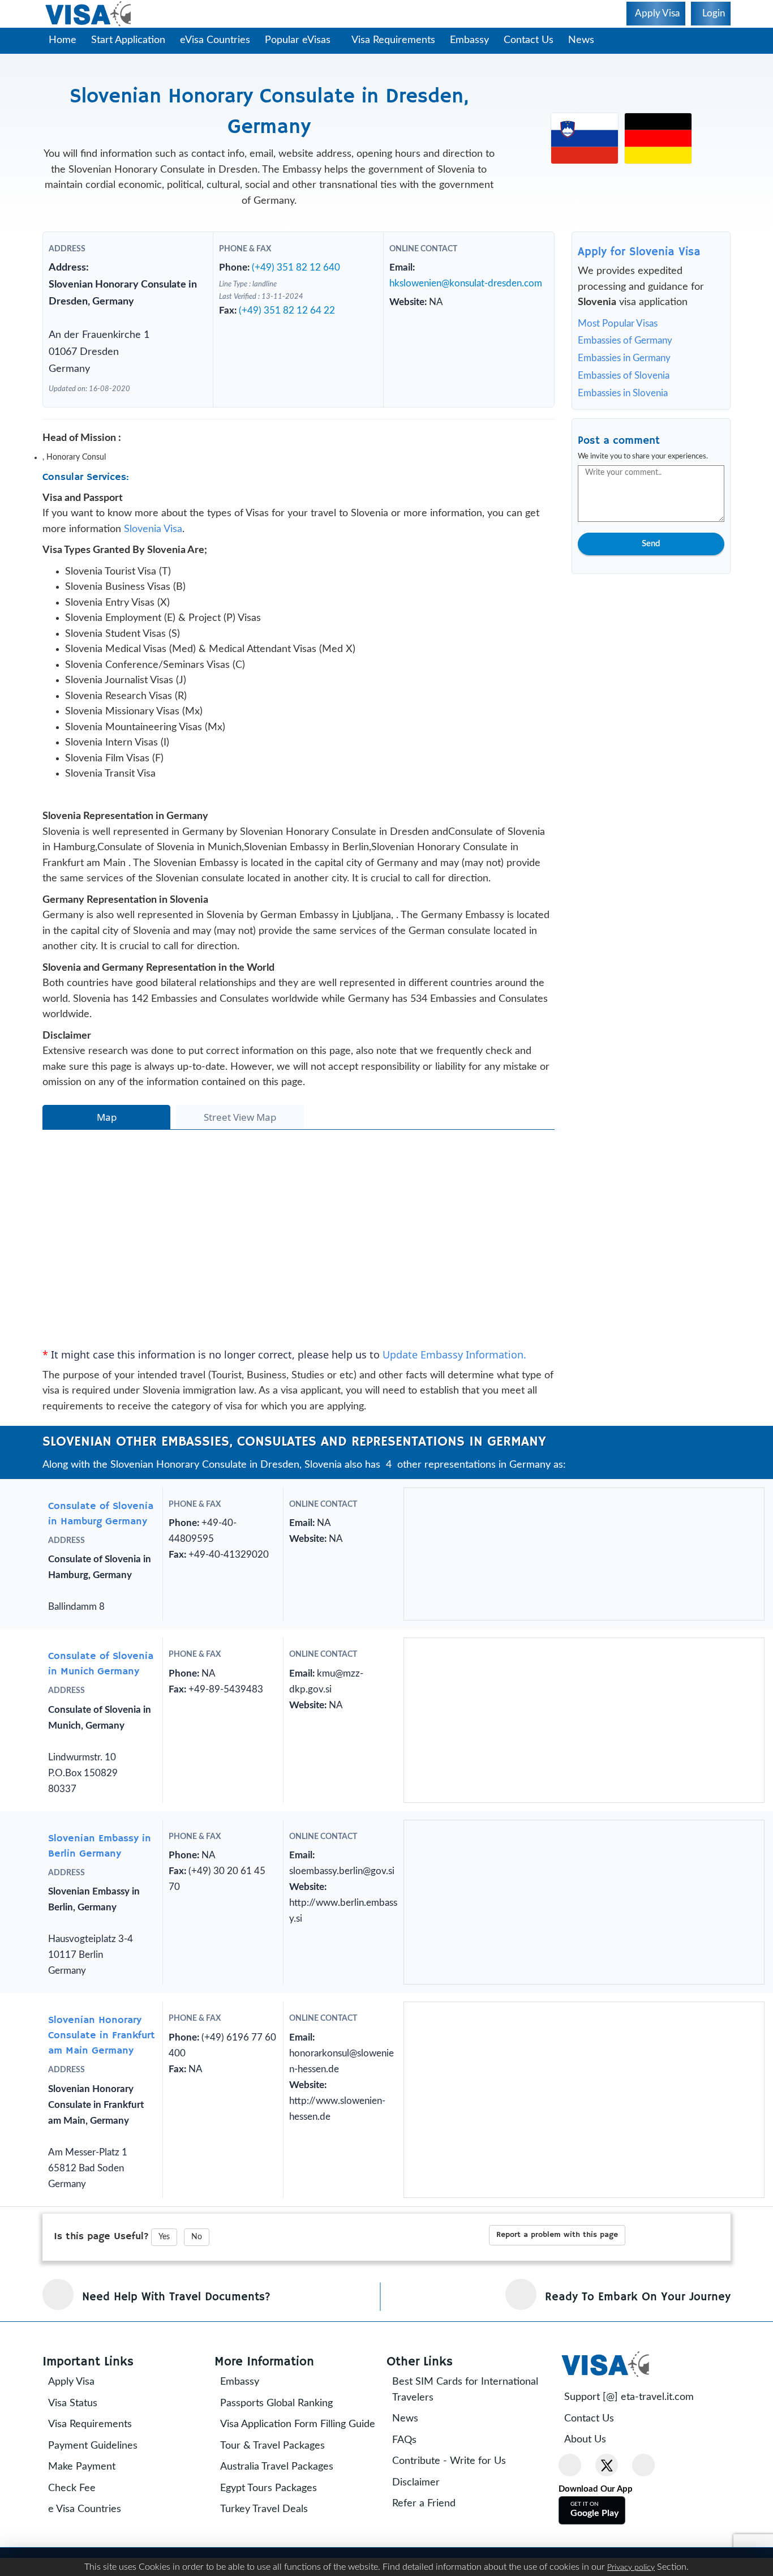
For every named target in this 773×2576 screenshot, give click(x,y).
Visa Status (81, 2498)
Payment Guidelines (101, 2541)
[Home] (89, 14)
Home (63, 40)
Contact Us (534, 40)
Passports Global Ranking (284, 2498)
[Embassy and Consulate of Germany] (658, 138)
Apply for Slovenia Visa (639, 252)
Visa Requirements (399, 40)
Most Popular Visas (618, 323)
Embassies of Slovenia (624, 376)
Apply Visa (79, 2477)
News (587, 40)
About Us (593, 2535)
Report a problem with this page (557, 2330)
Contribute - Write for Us (457, 2556)
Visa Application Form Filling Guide (291, 2527)
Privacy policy (631, 2568)
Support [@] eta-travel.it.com (637, 2492)
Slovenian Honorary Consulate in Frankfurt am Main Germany (102, 2131)
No (197, 2332)
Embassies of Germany (625, 340)
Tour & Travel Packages (280, 2556)
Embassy (475, 40)
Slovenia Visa (153, 548)
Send (651, 544)
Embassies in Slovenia (623, 393)
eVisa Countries (215, 40)
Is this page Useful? (101, 2331)
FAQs (412, 2535)
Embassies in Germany (624, 358)
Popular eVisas (299, 40)
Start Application (128, 40)
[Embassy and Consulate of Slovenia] (585, 138)
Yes (164, 2332)
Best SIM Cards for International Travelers (473, 2485)
